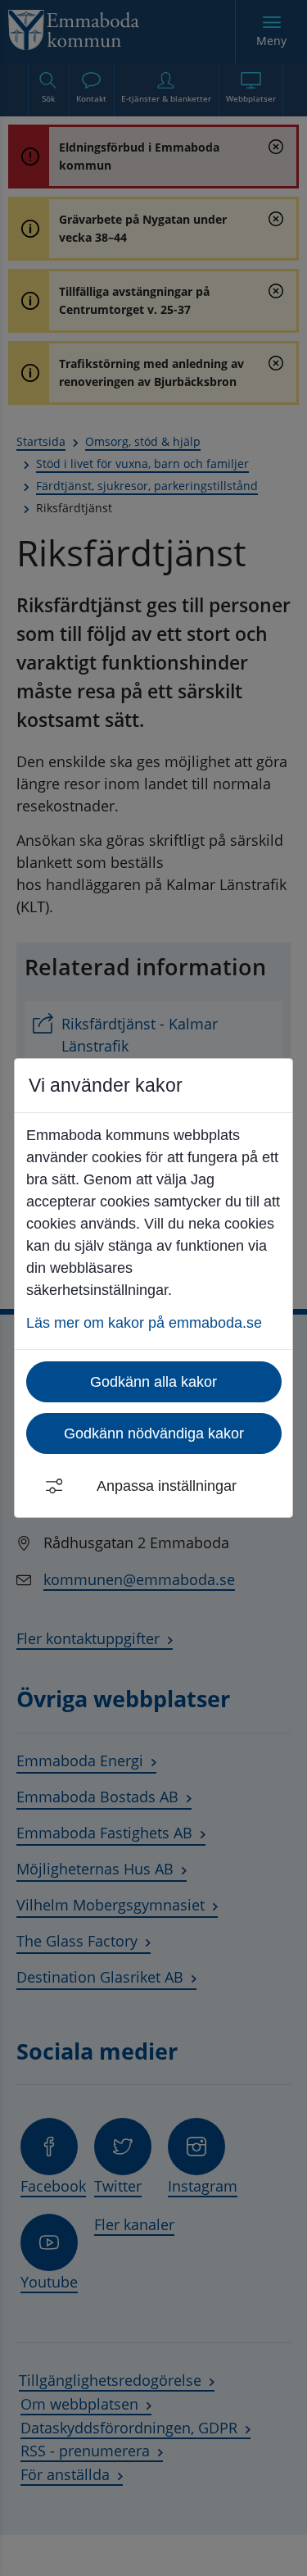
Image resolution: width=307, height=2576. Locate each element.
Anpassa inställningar (167, 1486)
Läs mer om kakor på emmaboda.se (144, 1323)
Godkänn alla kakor (153, 1382)
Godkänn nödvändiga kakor (154, 1433)
